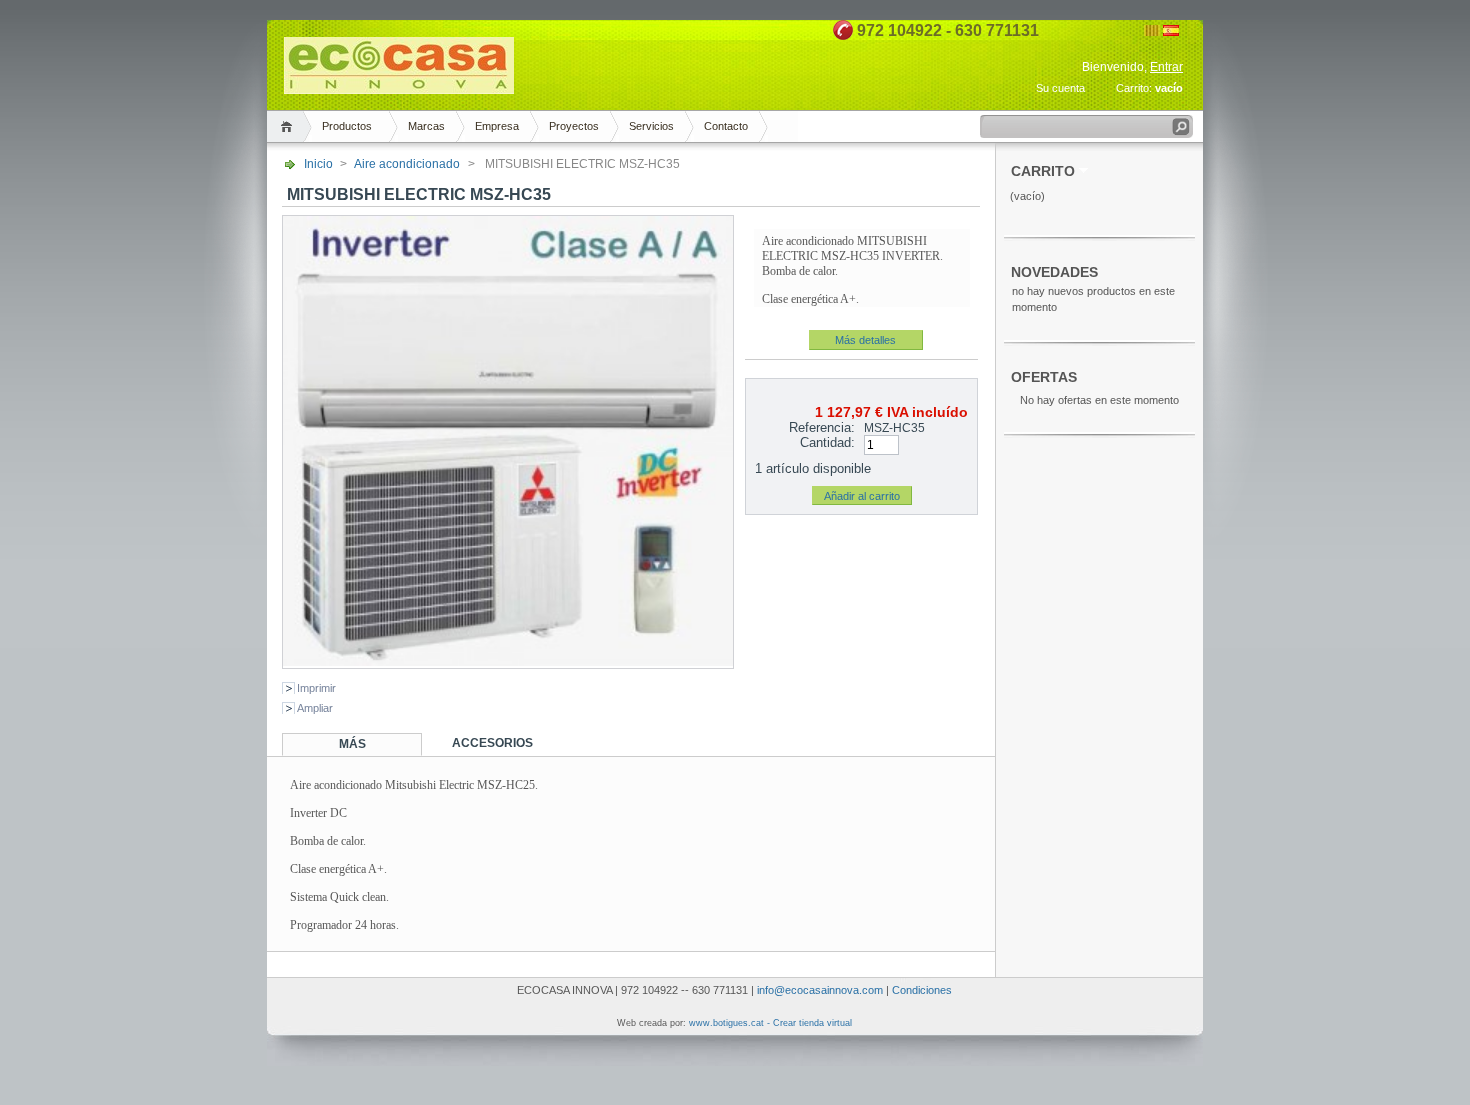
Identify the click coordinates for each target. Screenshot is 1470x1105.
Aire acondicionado (407, 164)
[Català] (1152, 32)
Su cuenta (1060, 88)
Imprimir (316, 688)
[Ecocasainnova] (399, 85)
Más (352, 744)
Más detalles (865, 340)
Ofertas (1044, 377)
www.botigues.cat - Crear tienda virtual (770, 1023)
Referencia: (822, 427)
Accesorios (492, 743)
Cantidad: (827, 442)
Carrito (1043, 171)
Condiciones (922, 990)
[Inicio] (289, 126)
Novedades (1054, 272)
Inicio (318, 164)
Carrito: (1134, 88)
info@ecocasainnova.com (820, 990)
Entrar (1166, 67)
